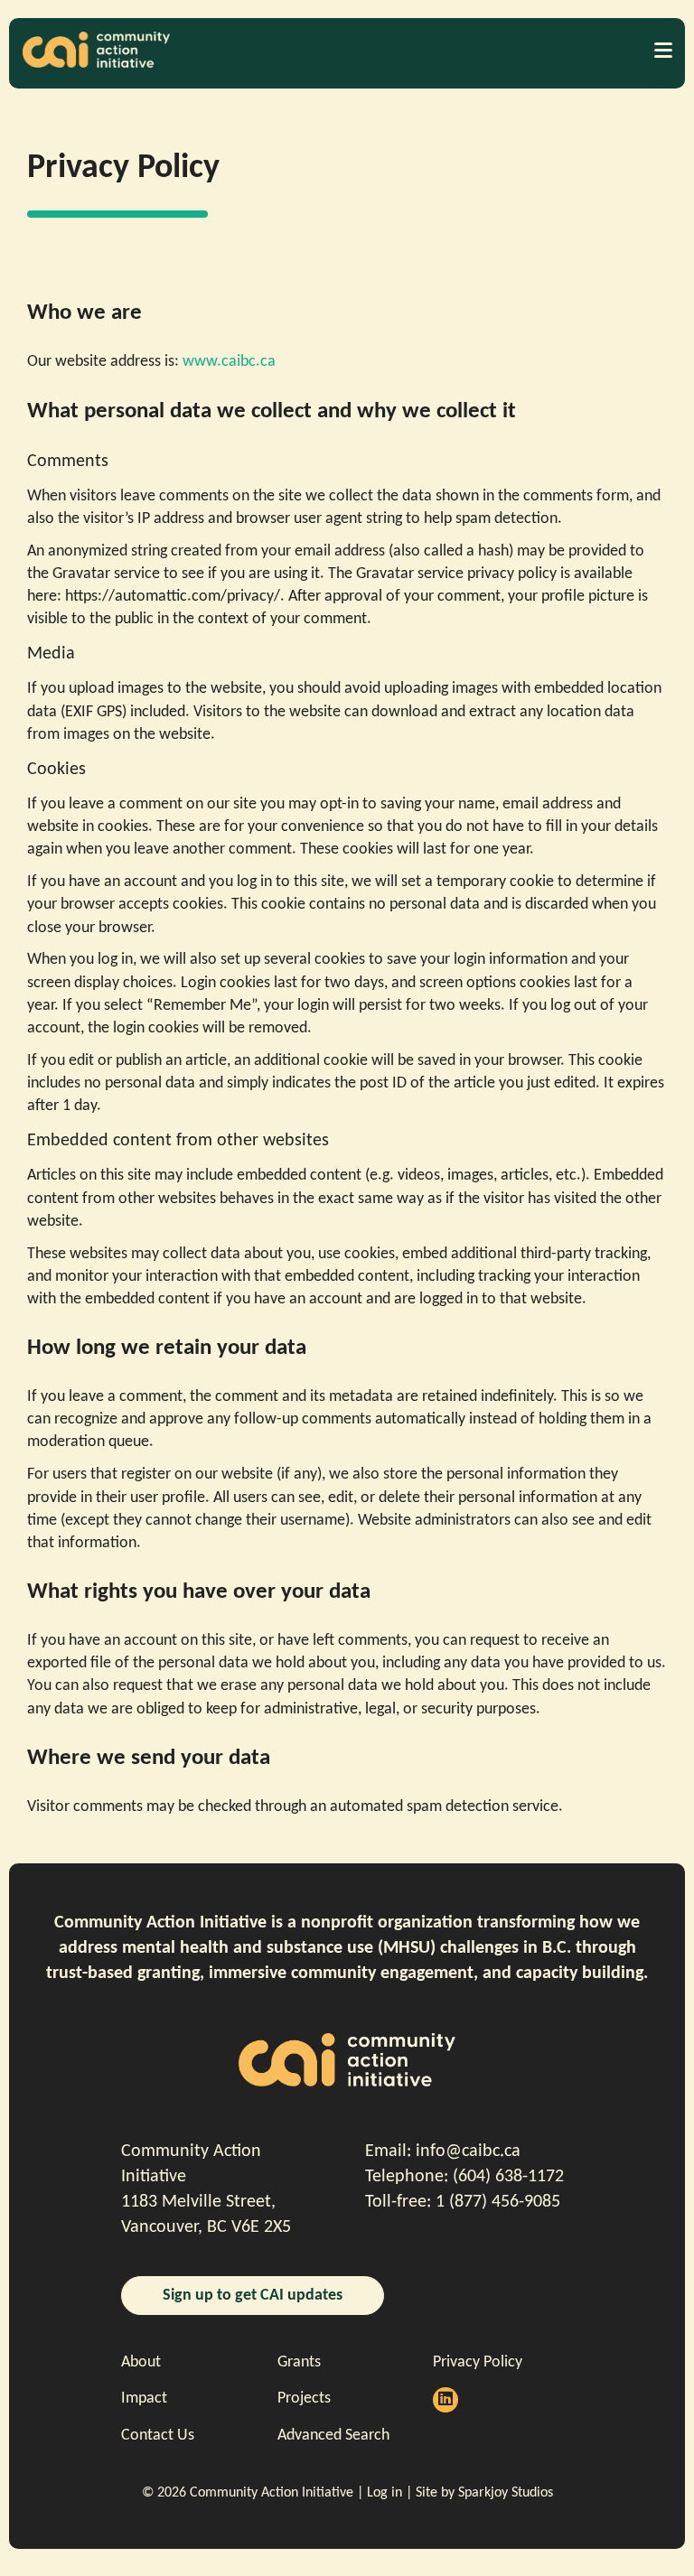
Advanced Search (333, 2436)
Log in (385, 2493)
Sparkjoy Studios (506, 2493)
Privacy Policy (478, 2362)
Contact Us (158, 2436)
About (141, 2362)
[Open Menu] (662, 50)
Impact (144, 2399)
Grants (299, 2362)
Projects (304, 2399)
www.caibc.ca (229, 362)
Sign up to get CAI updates (253, 2296)
